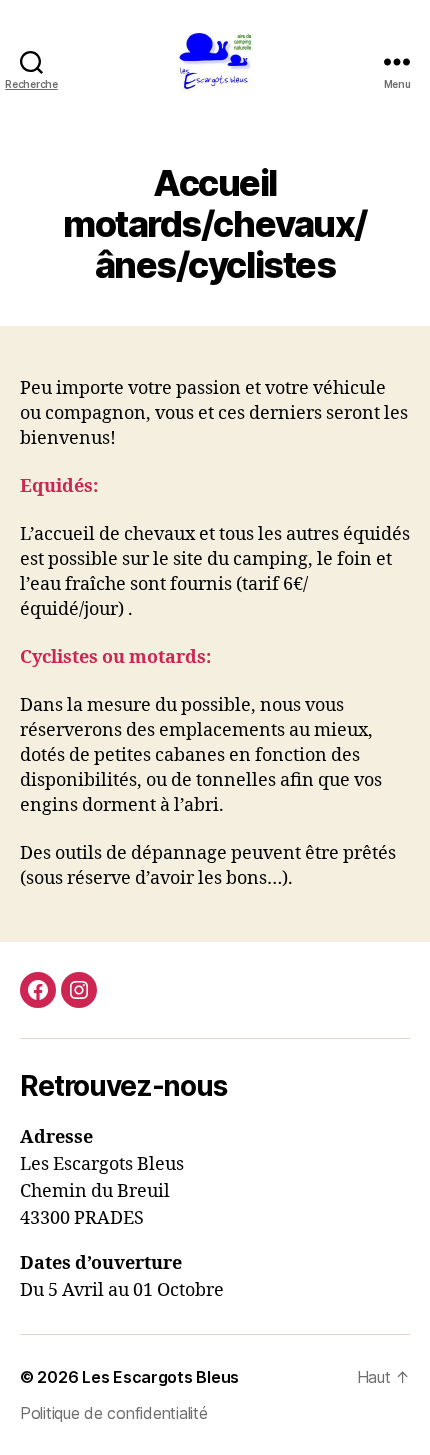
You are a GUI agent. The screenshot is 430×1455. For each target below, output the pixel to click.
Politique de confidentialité (113, 1413)
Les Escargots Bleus (160, 1377)
